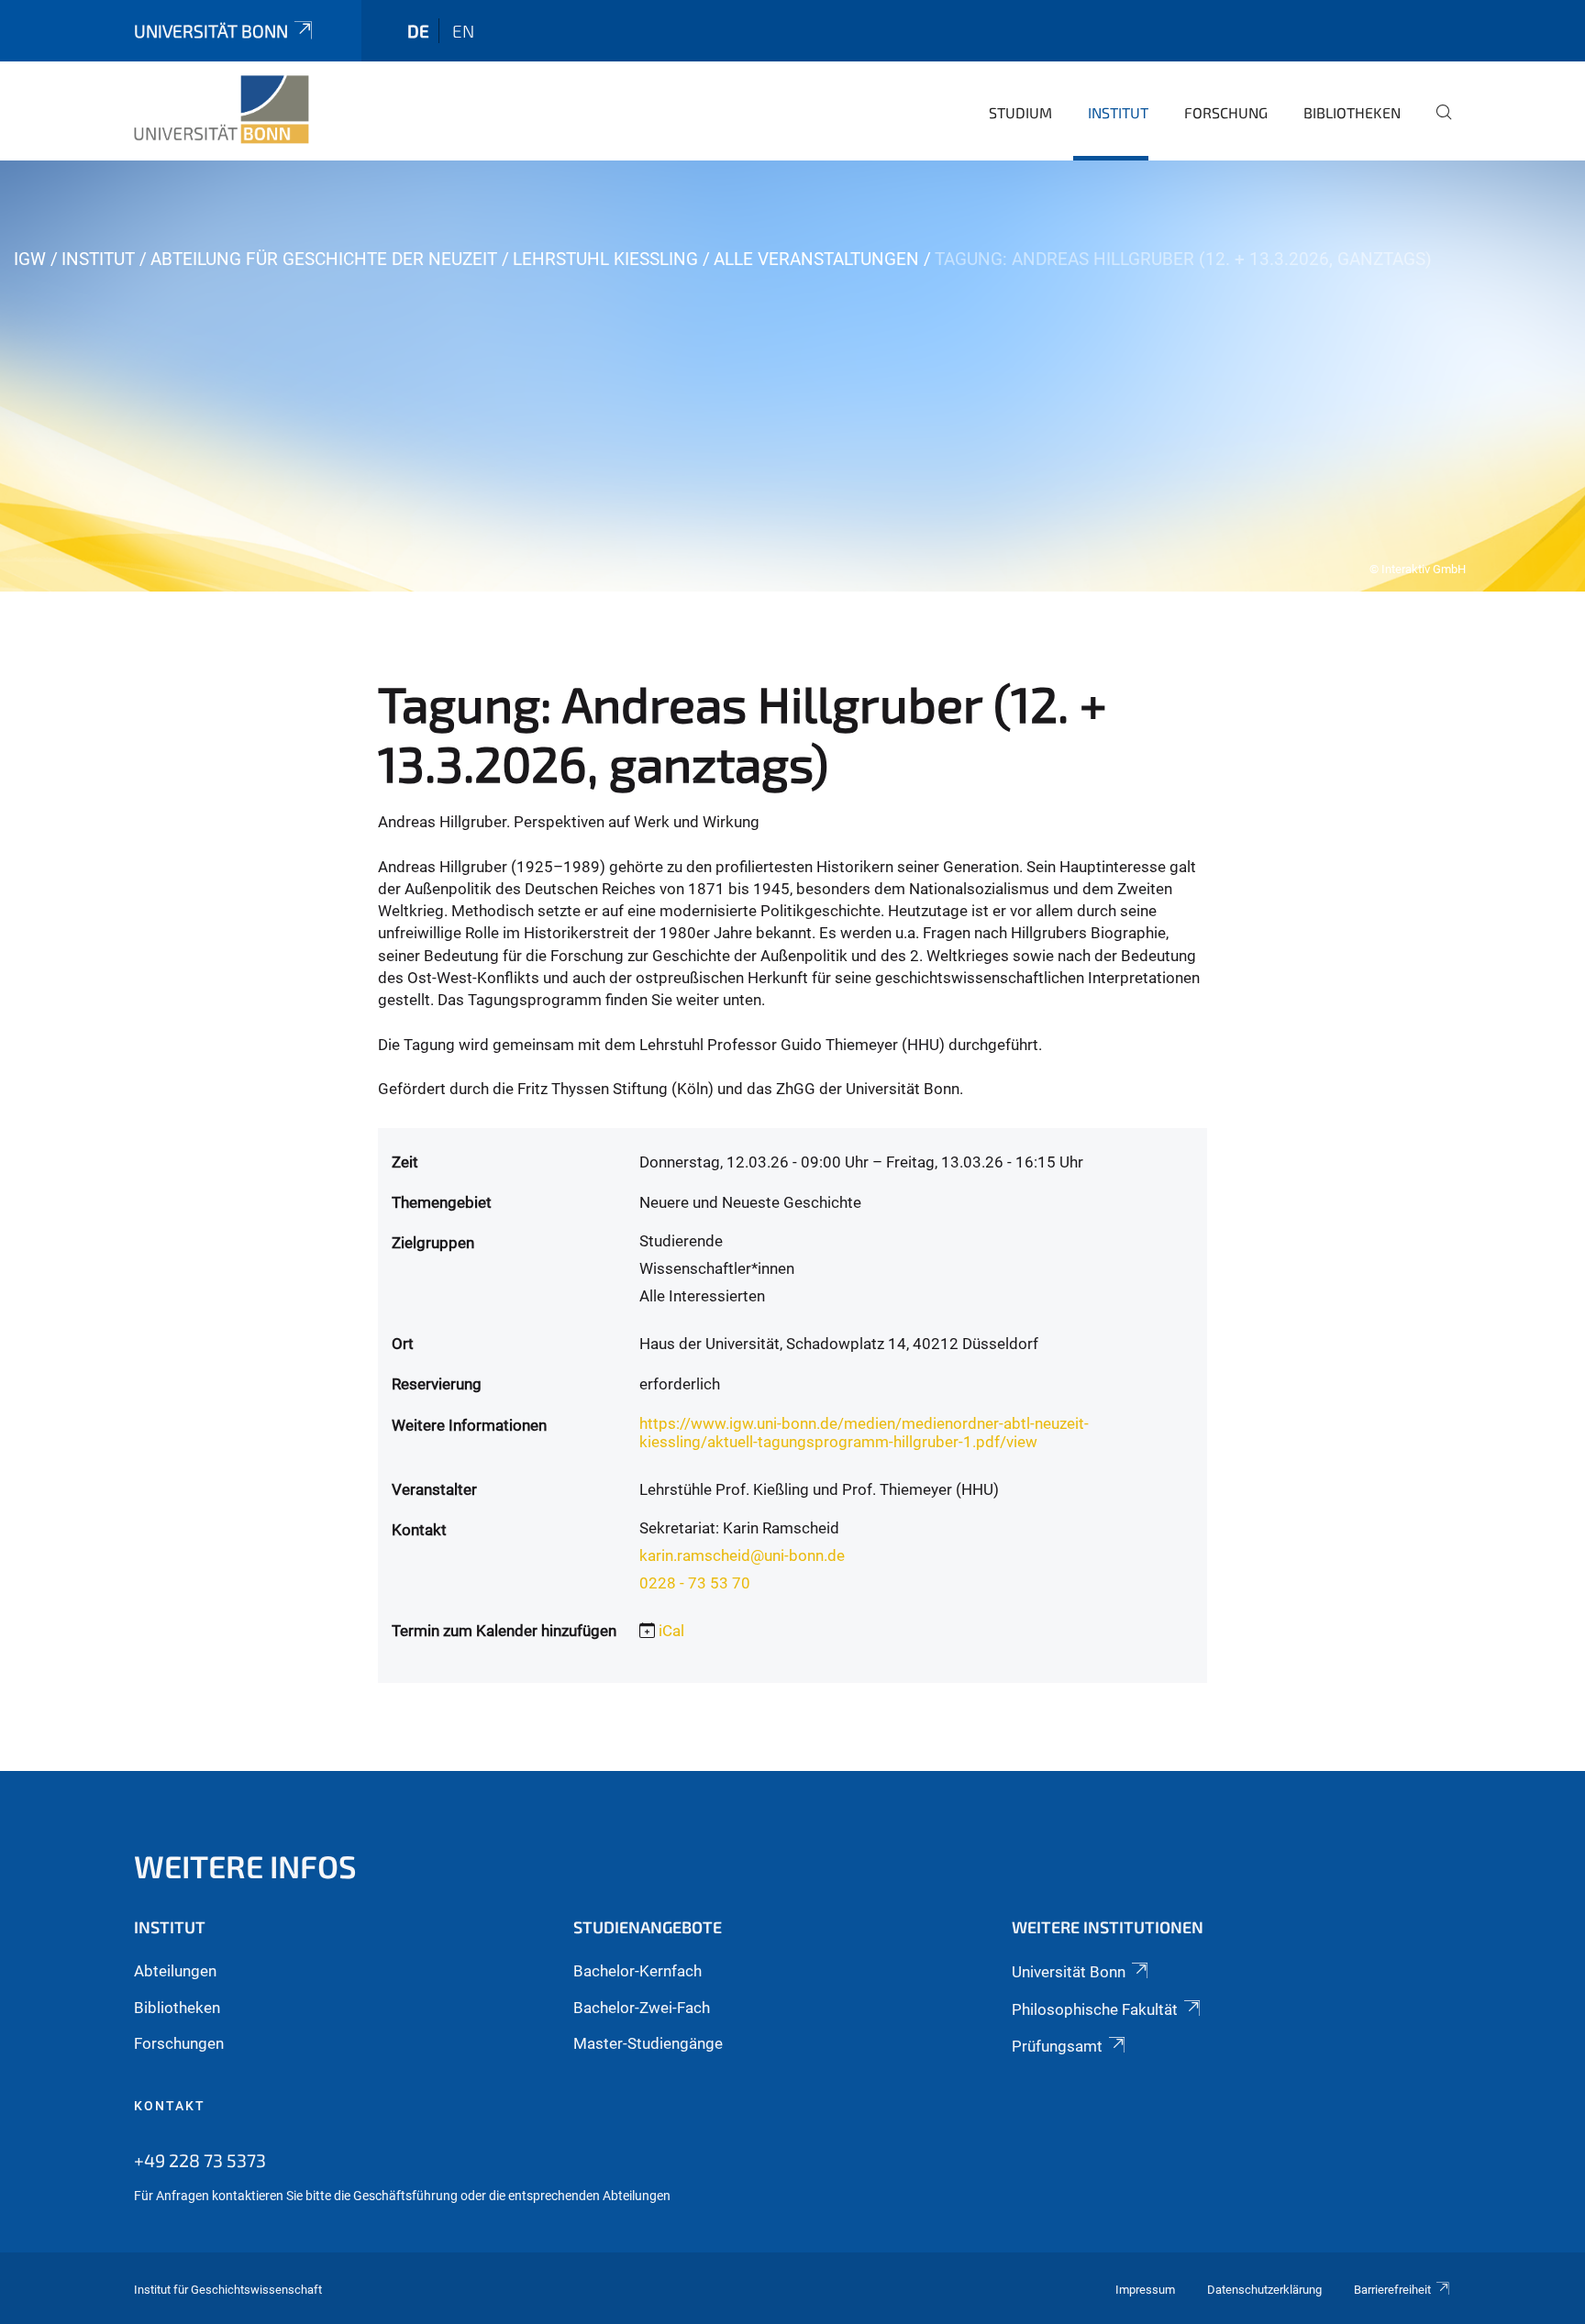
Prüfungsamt (1057, 2046)
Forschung (1226, 112)
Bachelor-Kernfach (637, 1971)
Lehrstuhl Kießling (605, 259)
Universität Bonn (211, 31)
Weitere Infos (245, 1866)
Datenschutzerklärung (1264, 2290)
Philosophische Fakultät (1095, 2009)
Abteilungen (175, 1971)
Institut (1118, 112)
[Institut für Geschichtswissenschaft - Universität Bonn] (222, 110)
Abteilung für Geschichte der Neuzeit (324, 259)
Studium (1020, 112)
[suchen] (1436, 125)
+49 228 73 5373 (200, 2160)
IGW (30, 259)
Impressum (1145, 2290)
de (418, 31)
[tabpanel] (792, 376)
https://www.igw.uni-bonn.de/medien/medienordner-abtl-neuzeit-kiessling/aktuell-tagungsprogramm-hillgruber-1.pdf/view (864, 1433)
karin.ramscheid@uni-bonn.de (742, 1555)
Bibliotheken (1352, 112)
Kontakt (170, 2106)
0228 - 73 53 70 (695, 1583)
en (463, 31)
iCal (671, 1631)
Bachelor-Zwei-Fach (642, 2008)
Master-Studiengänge (648, 2043)
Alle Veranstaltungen (816, 259)
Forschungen (179, 2043)
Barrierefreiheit (1392, 2290)
